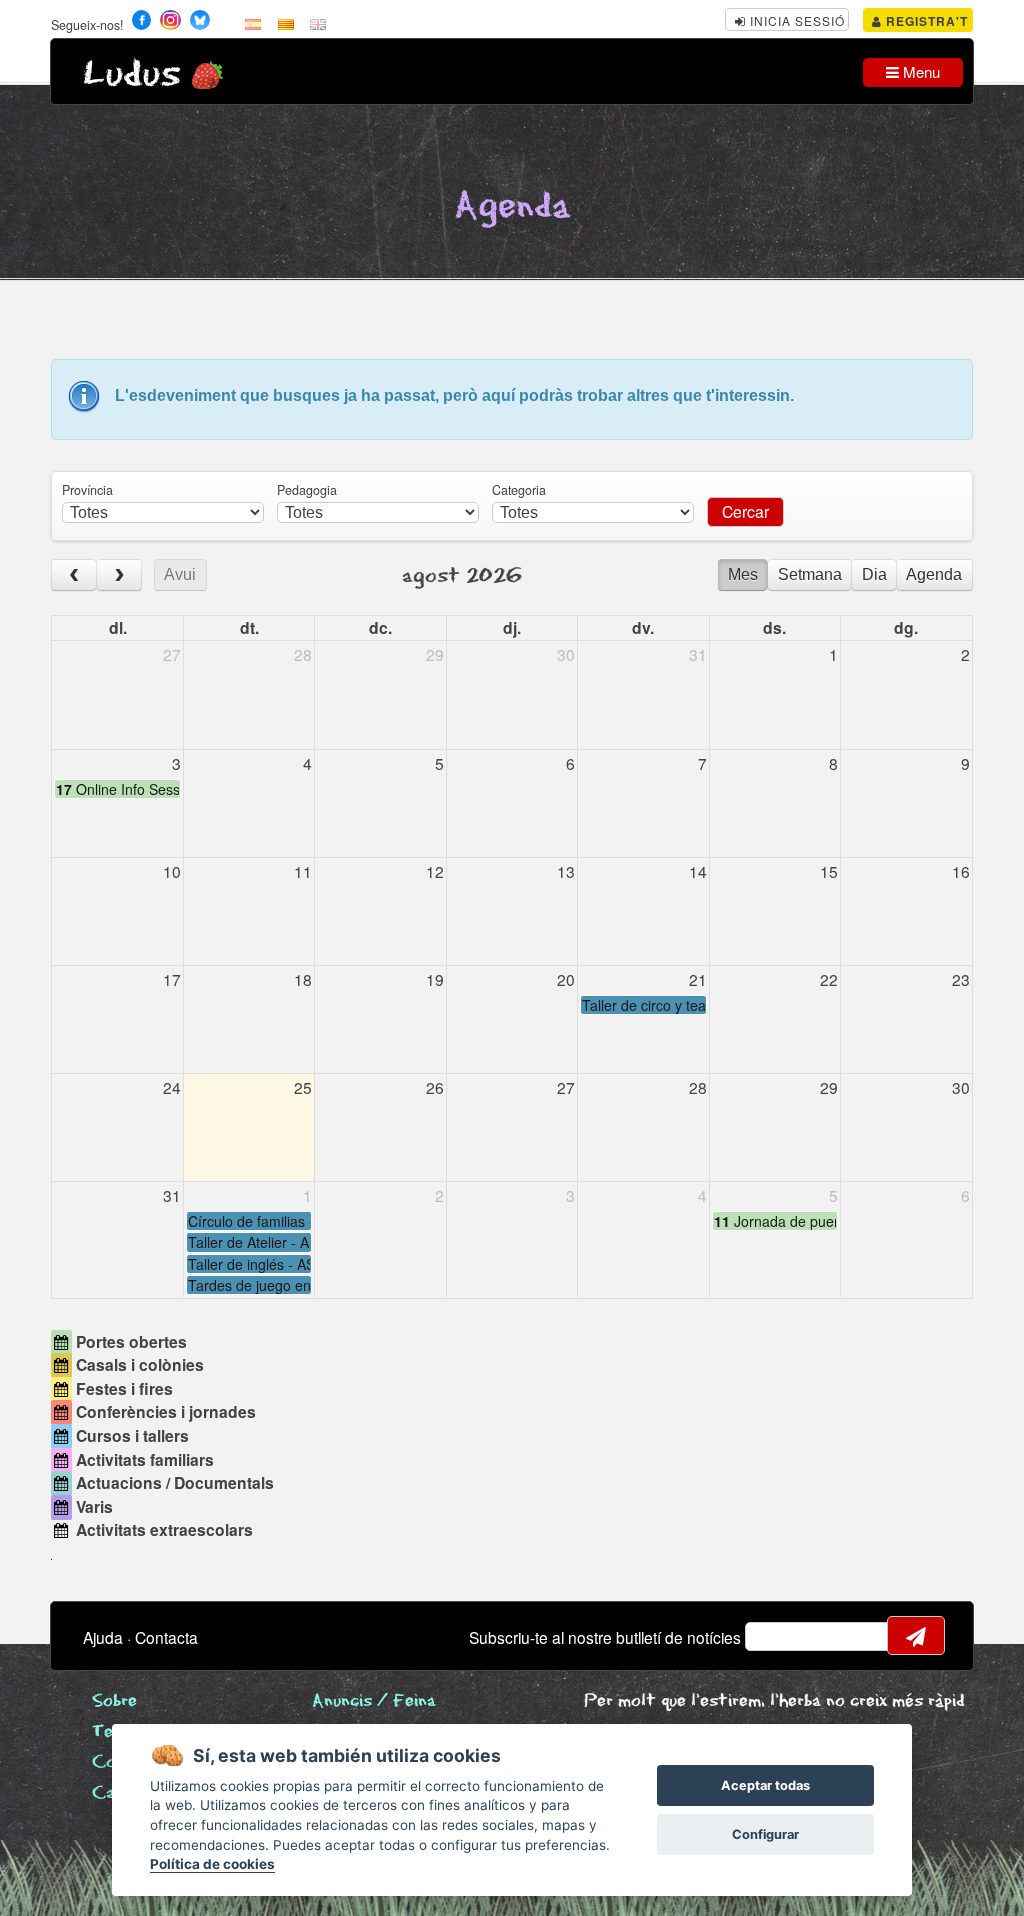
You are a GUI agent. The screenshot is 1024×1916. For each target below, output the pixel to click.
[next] (119, 575)
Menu (919, 71)
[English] (318, 23)
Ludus (132, 74)
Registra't (925, 21)
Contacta (166, 1637)
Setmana (810, 574)
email (773, 1636)
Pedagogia (307, 490)
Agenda (934, 574)
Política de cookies (212, 1864)
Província (87, 490)
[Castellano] (253, 23)
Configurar (765, 1834)
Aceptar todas (765, 1785)
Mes (743, 574)
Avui (180, 574)
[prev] (74, 575)
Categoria (519, 490)
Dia (874, 574)
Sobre (114, 1701)
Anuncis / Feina (374, 1701)
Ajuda (103, 1637)
